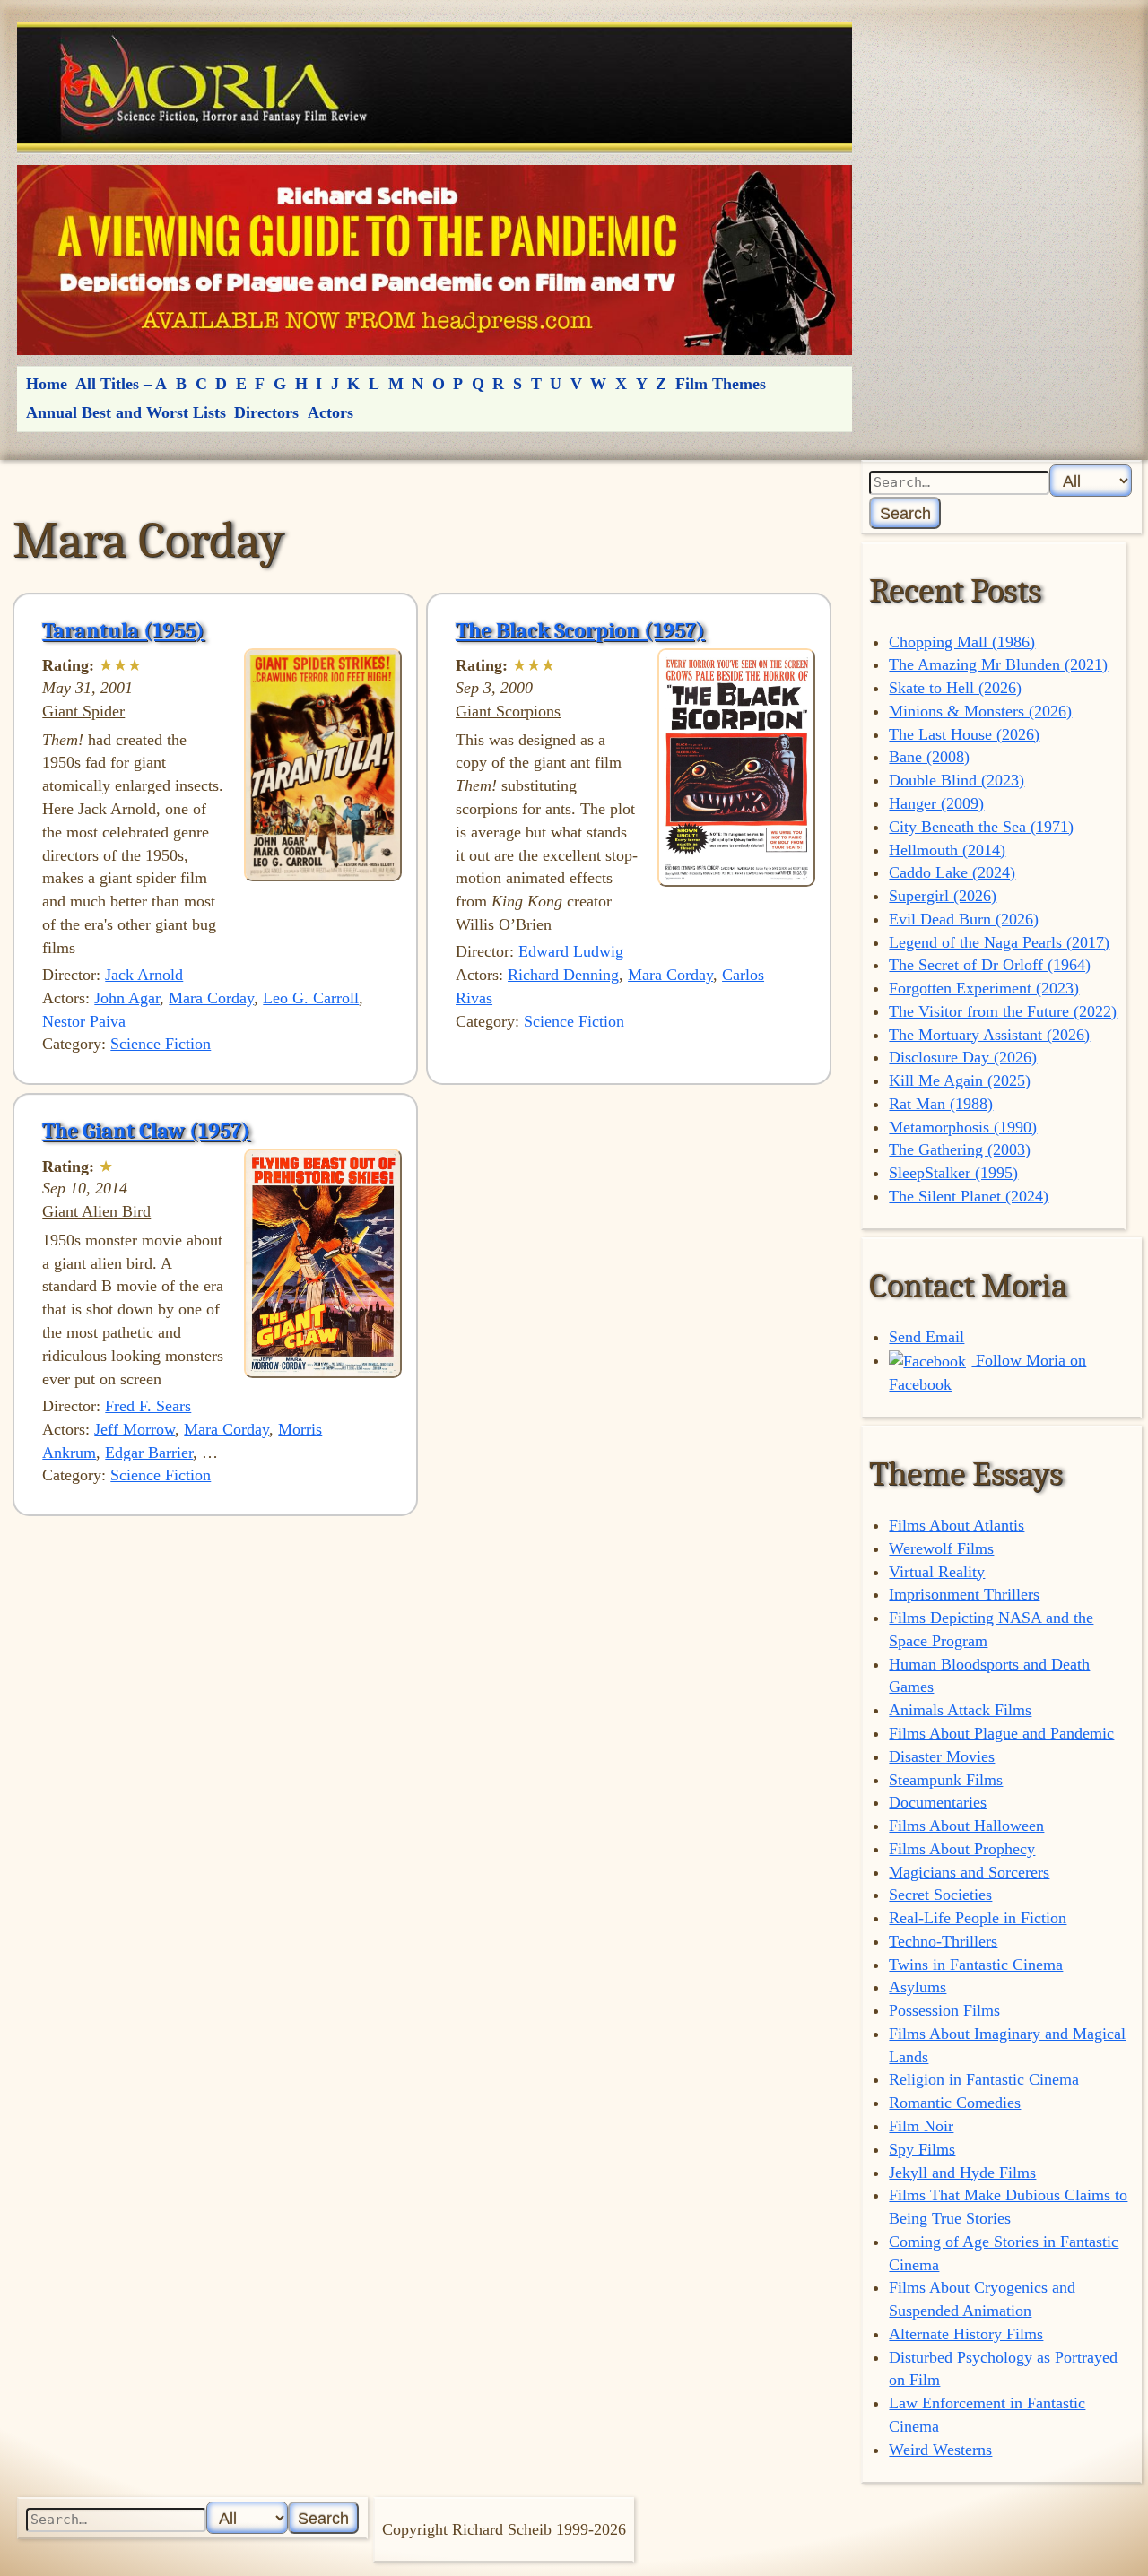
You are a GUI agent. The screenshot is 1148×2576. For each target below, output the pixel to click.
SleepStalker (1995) (953, 1173)
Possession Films (944, 2010)
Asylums (918, 1987)
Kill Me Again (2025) (960, 1080)
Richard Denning (563, 975)
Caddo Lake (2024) (952, 872)
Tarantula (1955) (123, 630)
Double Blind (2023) (957, 780)
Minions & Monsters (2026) (980, 711)
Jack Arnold (144, 975)
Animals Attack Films (960, 1710)
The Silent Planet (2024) (969, 1196)
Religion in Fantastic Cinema (984, 2079)
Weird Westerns (940, 2450)
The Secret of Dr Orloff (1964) (990, 965)
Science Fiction (161, 1044)
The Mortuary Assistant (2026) (989, 1035)
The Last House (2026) (964, 734)
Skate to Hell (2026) (955, 688)
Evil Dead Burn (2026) (964, 919)
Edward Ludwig (571, 951)
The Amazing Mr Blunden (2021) (998, 664)
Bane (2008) (929, 757)
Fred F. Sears (148, 1406)
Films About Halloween (966, 1826)
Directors (266, 412)
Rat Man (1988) (941, 1104)
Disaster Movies (942, 1756)
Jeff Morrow (135, 1429)
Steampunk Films (946, 1780)
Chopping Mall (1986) (962, 642)
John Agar (127, 998)
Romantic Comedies (955, 2103)
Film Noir (921, 2126)
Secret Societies (940, 1895)
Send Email (926, 1337)
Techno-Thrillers (943, 1941)
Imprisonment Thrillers (964, 1594)
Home (47, 384)
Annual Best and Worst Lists (126, 412)
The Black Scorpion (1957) (580, 630)
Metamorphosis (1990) (963, 1127)
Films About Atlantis (957, 1525)
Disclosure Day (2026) (963, 1057)
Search (905, 513)
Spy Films (922, 2149)
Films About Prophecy (962, 1849)
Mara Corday (211, 998)
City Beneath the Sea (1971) (981, 827)
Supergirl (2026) (943, 896)
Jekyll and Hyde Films (962, 2173)
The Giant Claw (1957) (146, 1131)
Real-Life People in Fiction (978, 1918)
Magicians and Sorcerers (969, 1872)
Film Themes (721, 384)
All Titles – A (121, 384)
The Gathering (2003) (960, 1149)
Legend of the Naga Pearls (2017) (999, 942)
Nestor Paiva (84, 1021)
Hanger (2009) (936, 803)
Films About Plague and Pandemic (1001, 1733)
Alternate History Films (966, 2334)
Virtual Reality (937, 1572)
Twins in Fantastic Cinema (976, 1965)
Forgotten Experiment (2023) (984, 988)
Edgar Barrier (149, 1453)
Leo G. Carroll (311, 998)
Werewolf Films (941, 1548)
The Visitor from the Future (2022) (1003, 1011)
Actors (330, 412)
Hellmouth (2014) (947, 850)
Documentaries (938, 1802)
